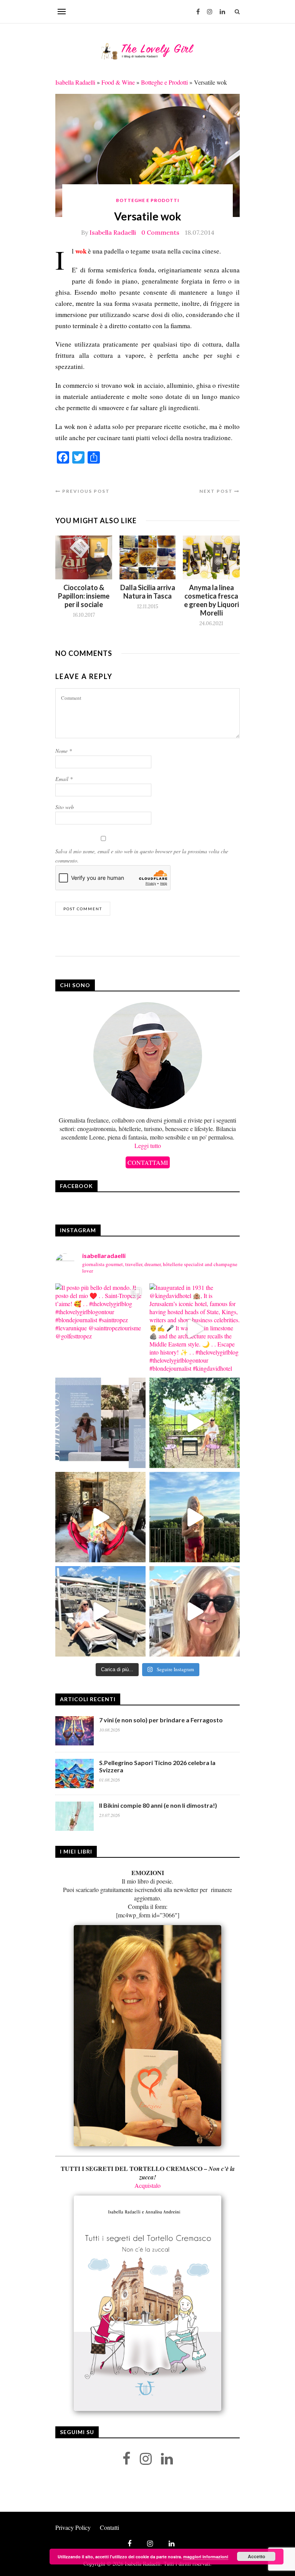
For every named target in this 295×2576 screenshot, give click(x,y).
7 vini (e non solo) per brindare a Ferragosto (161, 1720)
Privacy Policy (73, 2527)
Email (64, 779)
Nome (64, 751)
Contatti (109, 2527)
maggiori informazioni (206, 2557)
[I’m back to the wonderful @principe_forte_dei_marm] (195, 1611)
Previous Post (85, 491)
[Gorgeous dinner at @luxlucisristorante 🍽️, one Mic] (195, 1517)
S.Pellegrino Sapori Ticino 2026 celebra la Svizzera (157, 1766)
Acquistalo (147, 2185)
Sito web (65, 807)
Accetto (256, 2556)
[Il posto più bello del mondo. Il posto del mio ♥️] (100, 1329)
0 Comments (160, 232)
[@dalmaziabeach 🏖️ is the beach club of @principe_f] (100, 1611)
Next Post (217, 491)
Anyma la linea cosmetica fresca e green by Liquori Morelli (211, 600)
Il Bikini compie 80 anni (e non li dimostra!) (158, 1805)
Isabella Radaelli (75, 82)
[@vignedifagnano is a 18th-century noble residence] (100, 1517)
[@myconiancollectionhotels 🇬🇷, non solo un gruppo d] (100, 1423)
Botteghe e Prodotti (164, 82)
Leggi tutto (148, 1145)
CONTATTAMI (148, 1162)
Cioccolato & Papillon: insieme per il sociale (84, 596)
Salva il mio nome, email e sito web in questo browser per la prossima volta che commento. (142, 856)
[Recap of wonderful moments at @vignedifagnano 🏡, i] (195, 1423)
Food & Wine (118, 82)
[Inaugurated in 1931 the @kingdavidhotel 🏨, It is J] (195, 1329)
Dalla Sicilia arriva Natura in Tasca (148, 592)
